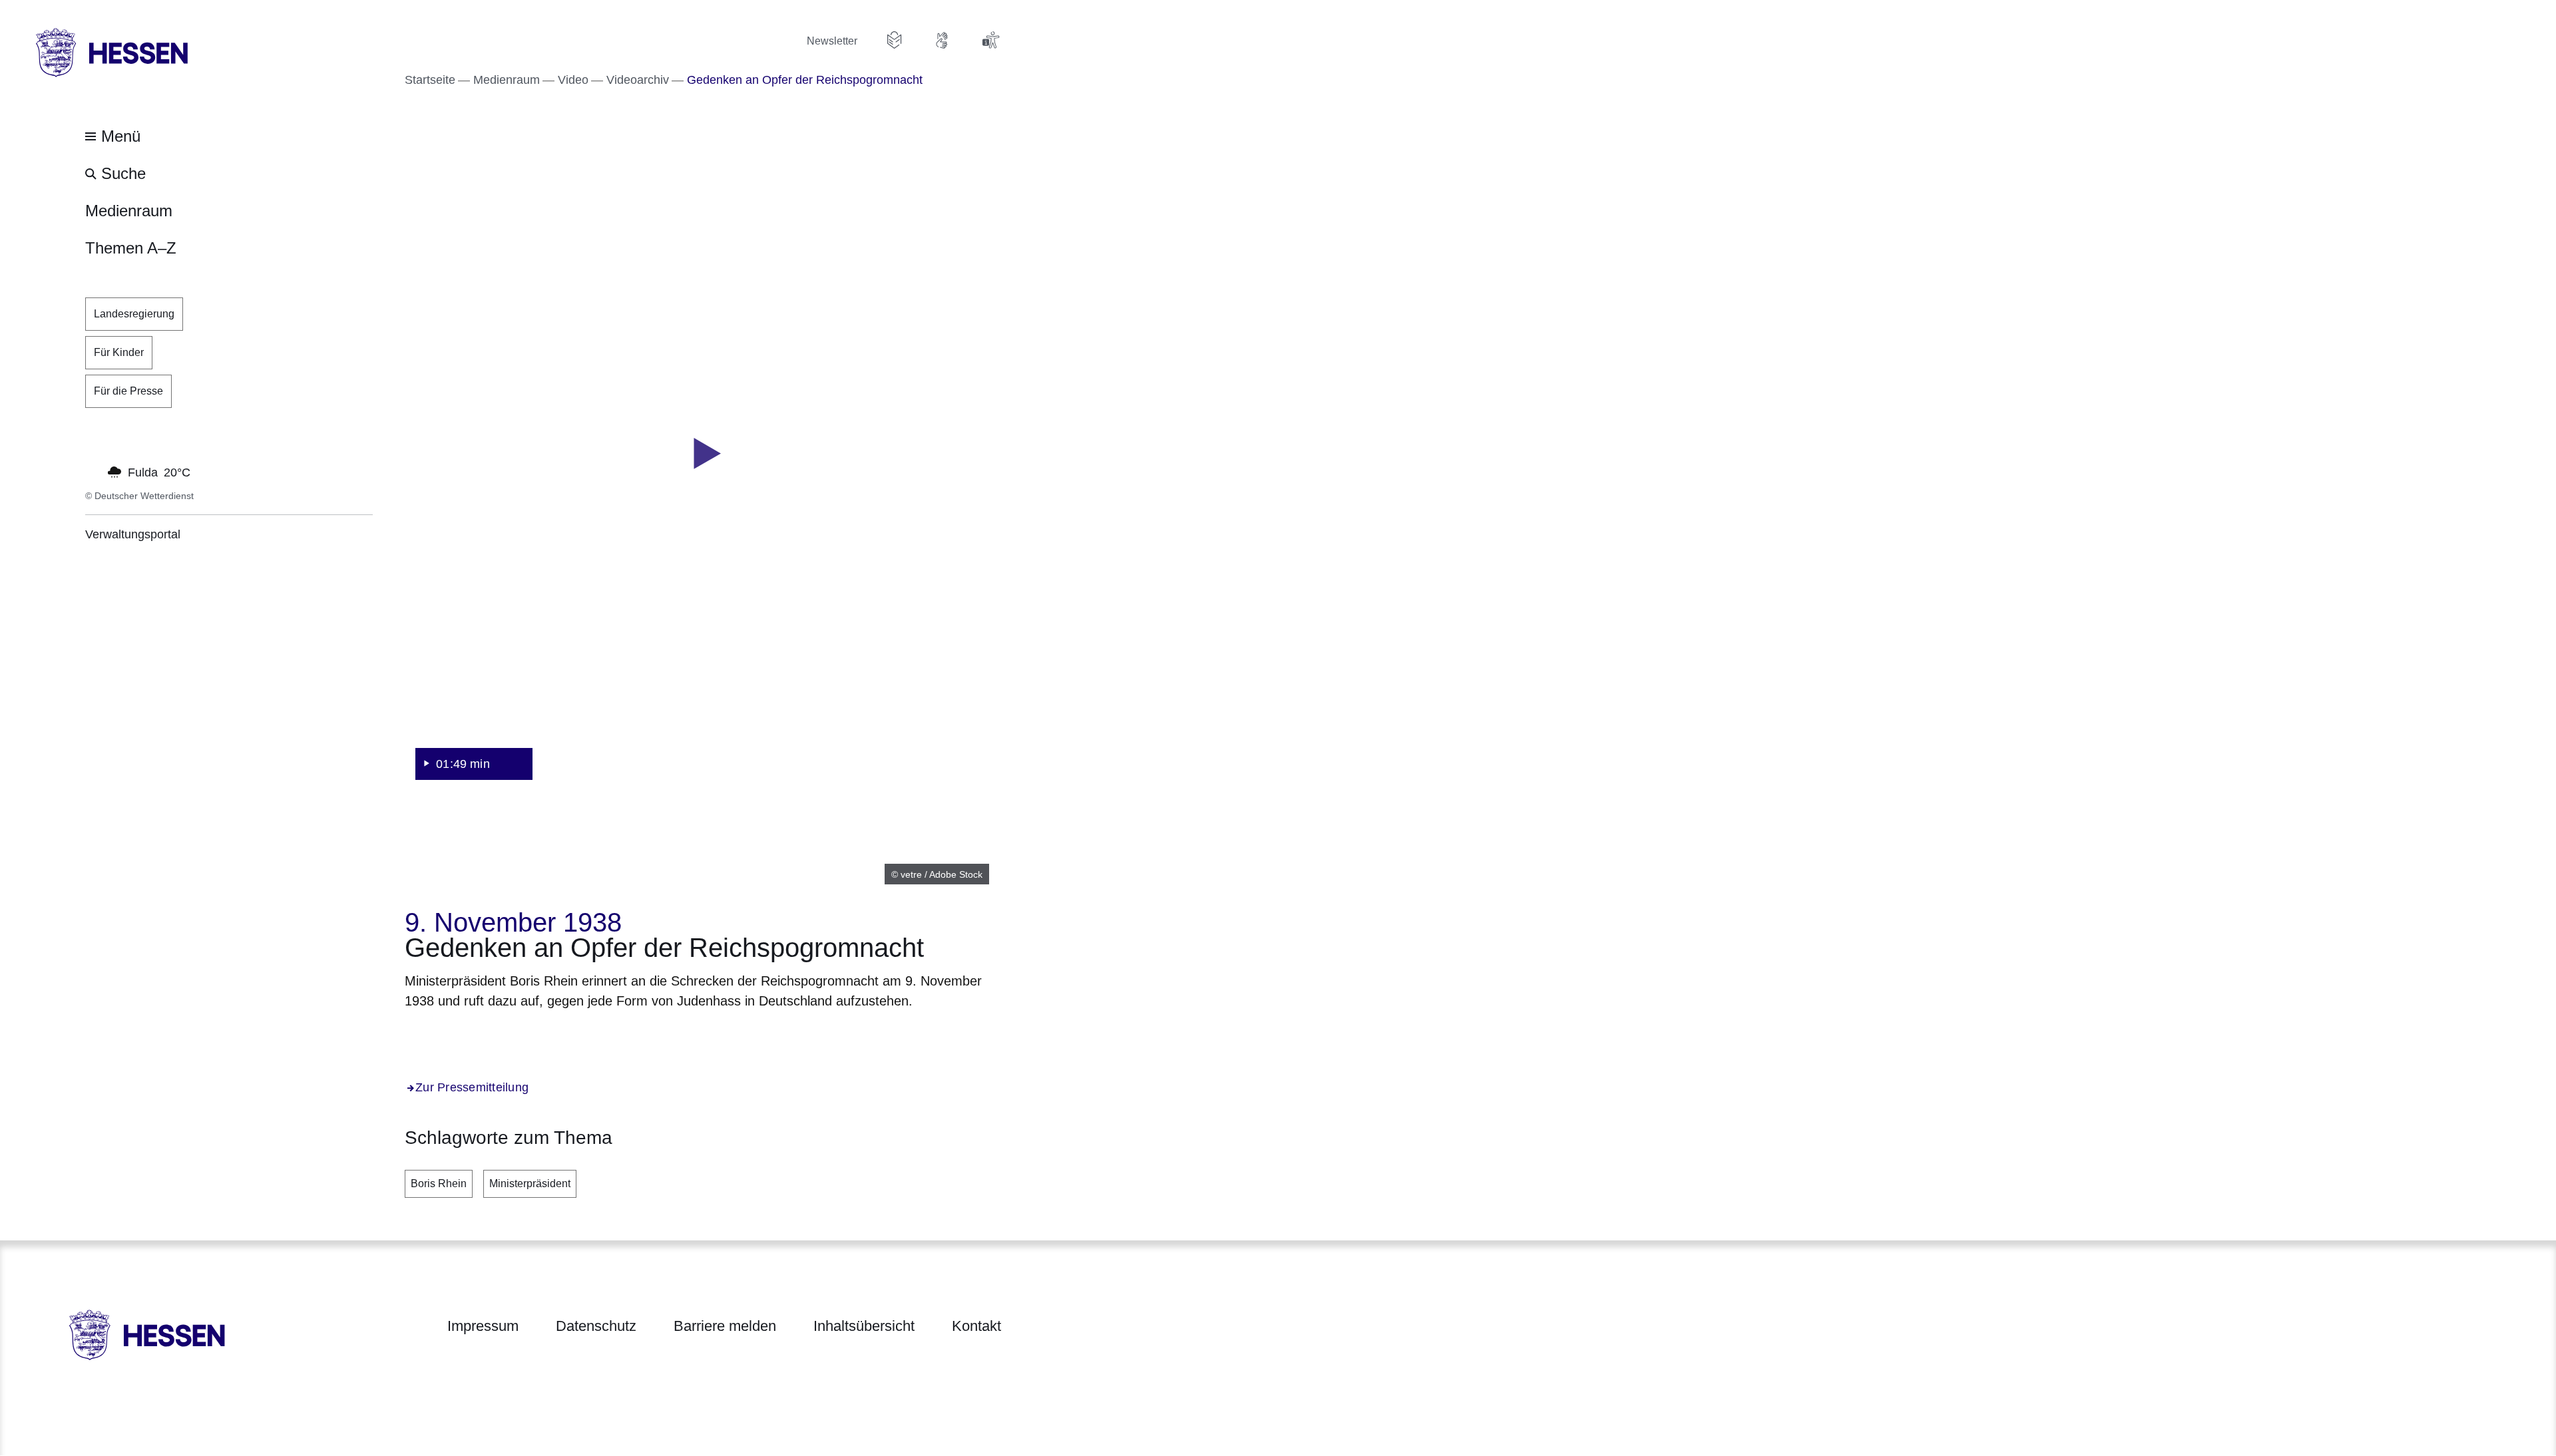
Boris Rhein (439, 1183)
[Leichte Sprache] (895, 40)
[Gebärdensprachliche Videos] (943, 40)
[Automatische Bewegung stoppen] (93, 471)
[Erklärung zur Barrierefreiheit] (990, 40)
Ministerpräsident (530, 1183)
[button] (703, 454)
